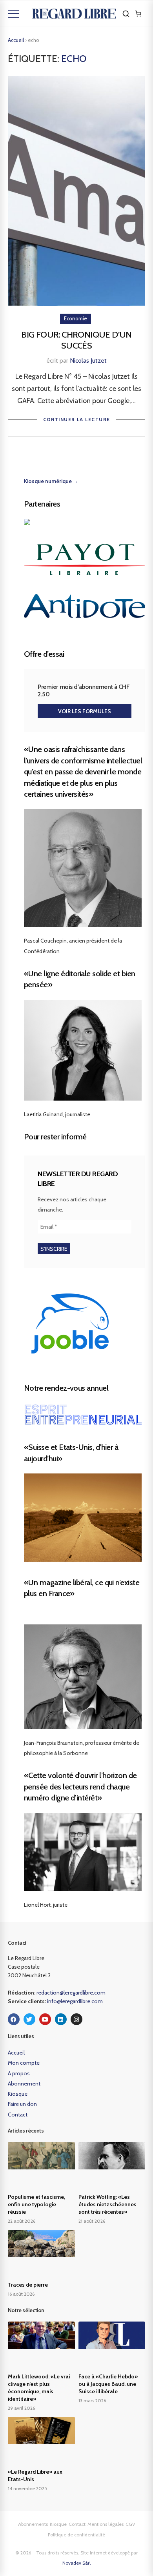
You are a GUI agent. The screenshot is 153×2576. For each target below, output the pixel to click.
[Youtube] (45, 2019)
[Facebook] (14, 2019)
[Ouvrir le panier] (138, 14)
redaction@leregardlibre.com (71, 1993)
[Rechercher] (126, 14)
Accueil (16, 40)
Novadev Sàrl (76, 2563)
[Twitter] (29, 2019)
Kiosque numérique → (51, 481)
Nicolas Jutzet (88, 361)
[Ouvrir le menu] (13, 14)
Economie (76, 318)
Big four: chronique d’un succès (76, 340)
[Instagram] (76, 2019)
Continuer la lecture (77, 419)
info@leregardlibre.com (75, 2001)
